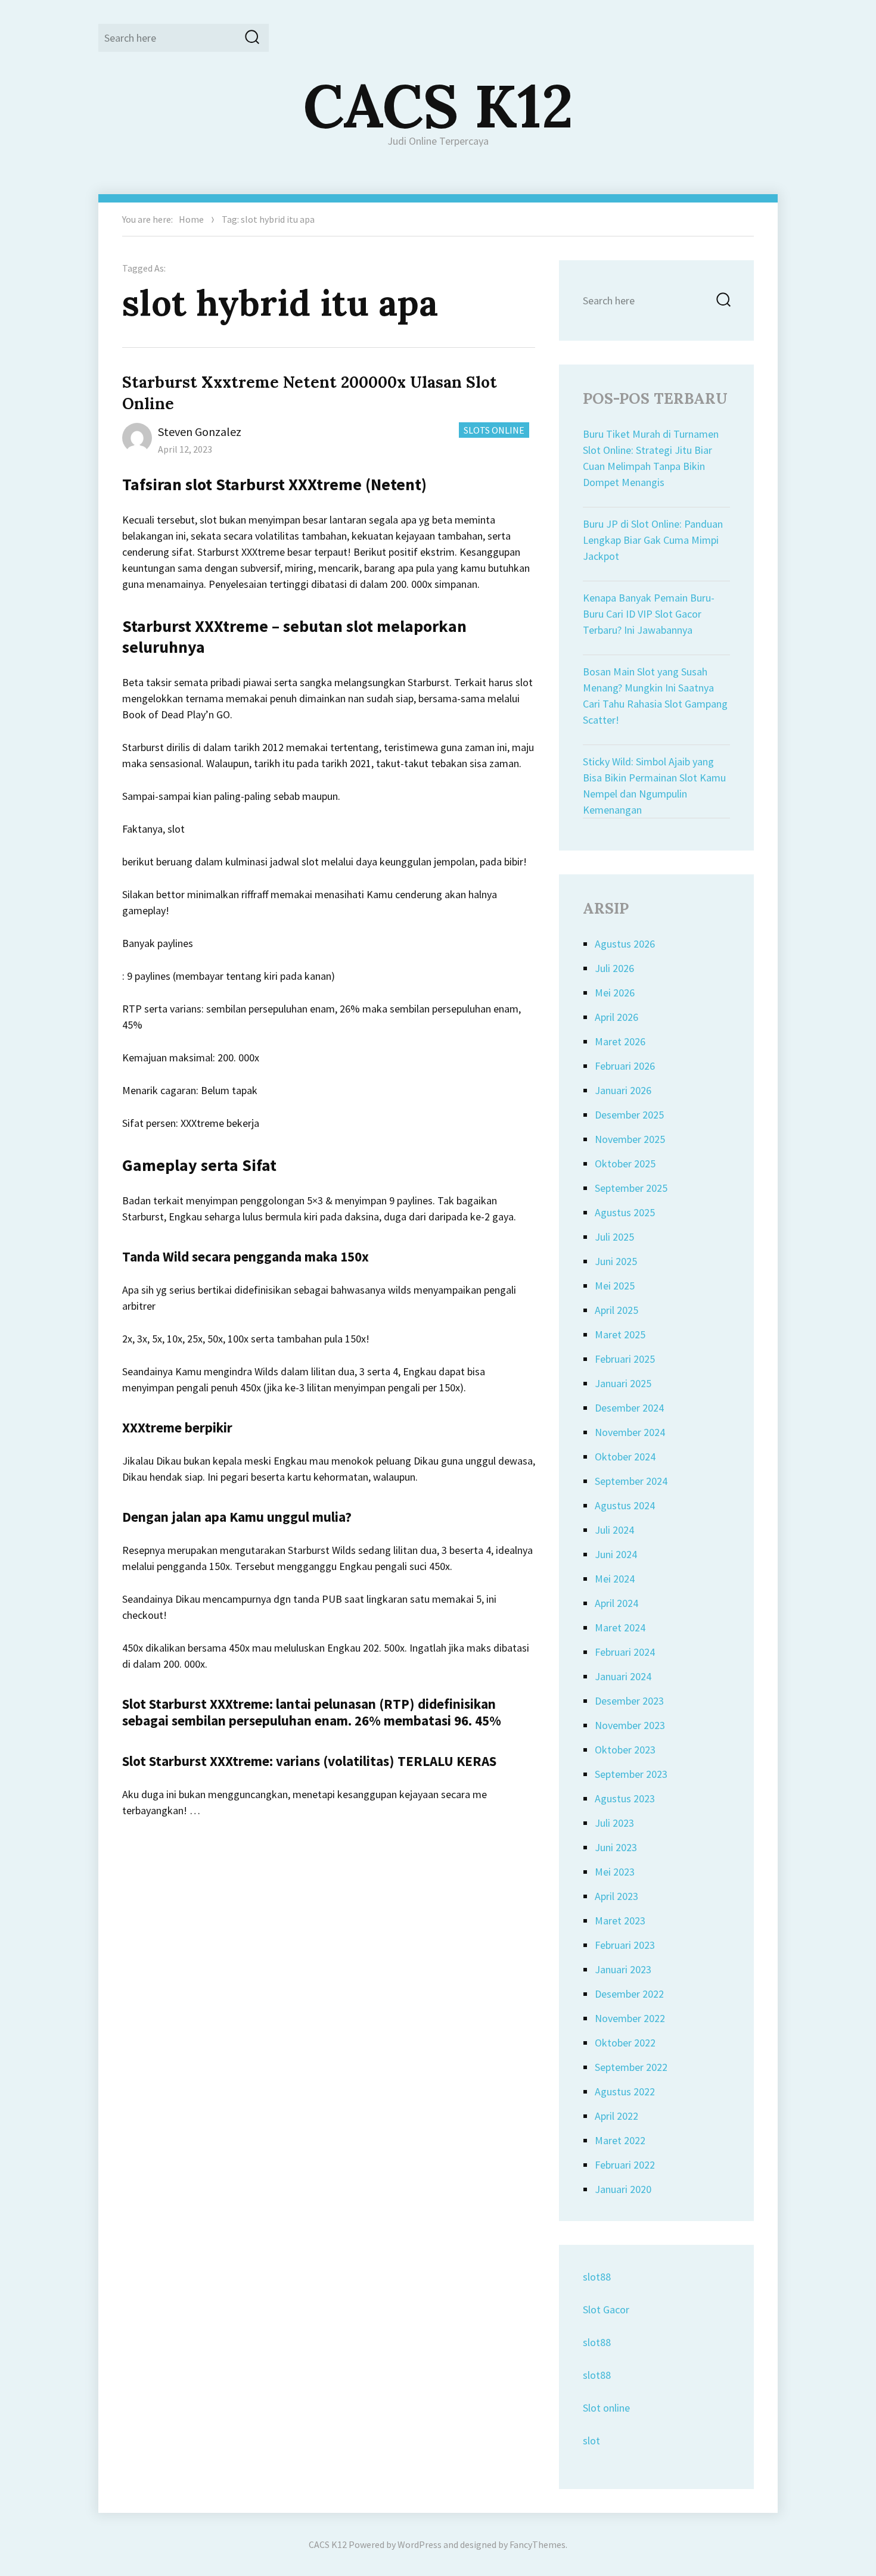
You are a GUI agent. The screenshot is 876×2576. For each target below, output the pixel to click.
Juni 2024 (616, 1554)
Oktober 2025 (625, 1164)
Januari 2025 (623, 1383)
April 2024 (616, 1603)
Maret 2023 (620, 1921)
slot (591, 2440)
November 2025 (630, 1139)
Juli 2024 (614, 1530)
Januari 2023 (623, 1969)
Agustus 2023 (625, 1798)
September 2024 (631, 1481)
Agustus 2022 (625, 2091)
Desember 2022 (629, 1994)
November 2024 (630, 1432)
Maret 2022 (620, 2140)
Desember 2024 (629, 1408)
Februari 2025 (625, 1359)
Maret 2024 (620, 1627)
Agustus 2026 (625, 944)
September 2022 (631, 2067)
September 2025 (631, 1188)
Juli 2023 (614, 1823)
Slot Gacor (606, 2309)
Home (191, 219)
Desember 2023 (629, 1701)
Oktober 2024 (625, 1457)
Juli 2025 (614, 1237)
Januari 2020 (623, 2189)
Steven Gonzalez (200, 432)
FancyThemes (538, 2544)
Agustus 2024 (625, 1505)
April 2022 (616, 2116)
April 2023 (616, 1896)
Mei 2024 (615, 1579)
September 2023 (631, 1774)
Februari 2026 (625, 1066)
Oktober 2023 (625, 1750)
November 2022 (630, 2018)
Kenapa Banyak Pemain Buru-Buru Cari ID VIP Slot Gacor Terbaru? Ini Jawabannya (649, 614)
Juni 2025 (616, 1261)
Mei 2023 (615, 1872)
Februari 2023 (625, 1945)
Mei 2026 (615, 993)
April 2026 (616, 1017)
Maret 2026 (620, 1041)
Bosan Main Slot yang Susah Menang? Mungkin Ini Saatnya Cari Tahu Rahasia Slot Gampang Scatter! (655, 696)
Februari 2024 (625, 1652)
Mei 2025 (615, 1286)
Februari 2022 (625, 2165)
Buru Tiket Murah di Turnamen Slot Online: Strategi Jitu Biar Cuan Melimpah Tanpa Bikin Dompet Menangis (651, 458)
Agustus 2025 (625, 1212)
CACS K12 (438, 105)
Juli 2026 (614, 968)
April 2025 (616, 1310)
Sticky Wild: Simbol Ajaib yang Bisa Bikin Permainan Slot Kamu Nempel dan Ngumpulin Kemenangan (654, 786)
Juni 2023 (616, 1847)
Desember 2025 (629, 1115)
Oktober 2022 (625, 2043)
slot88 (597, 2277)
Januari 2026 (623, 1090)
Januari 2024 (623, 1676)
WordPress (420, 2544)
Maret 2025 (620, 1334)
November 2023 (630, 1725)
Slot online (606, 2408)
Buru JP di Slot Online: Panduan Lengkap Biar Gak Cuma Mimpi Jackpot (653, 540)
